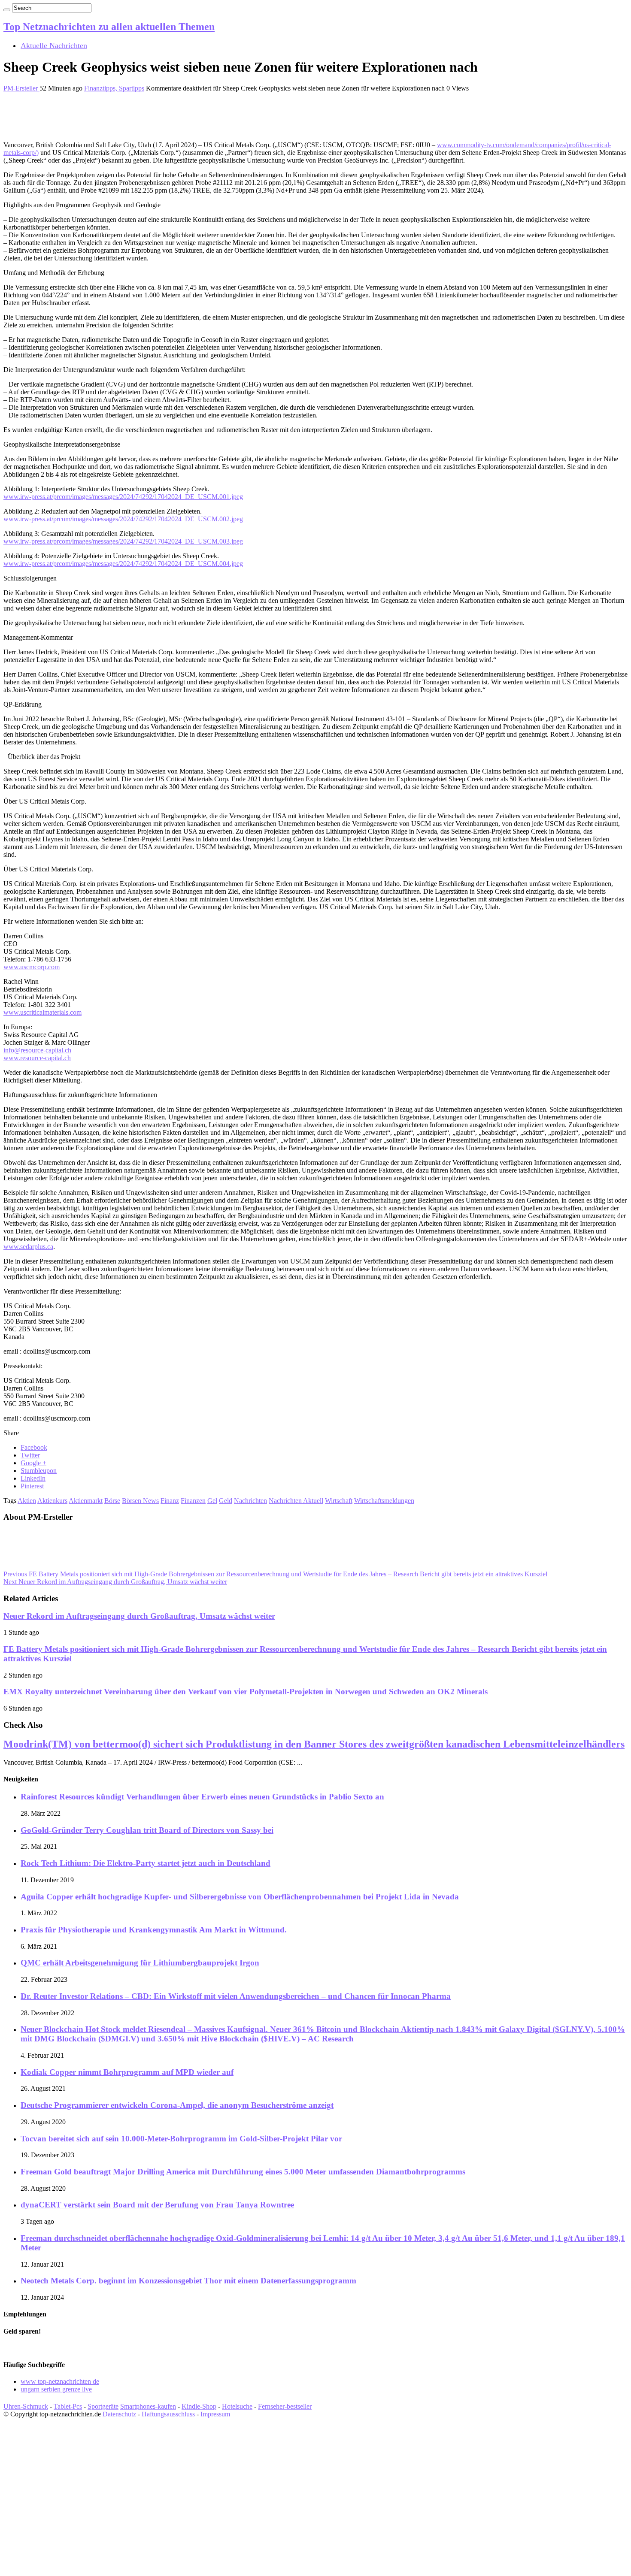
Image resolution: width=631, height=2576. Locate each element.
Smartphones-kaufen (148, 2406)
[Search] (7, 10)
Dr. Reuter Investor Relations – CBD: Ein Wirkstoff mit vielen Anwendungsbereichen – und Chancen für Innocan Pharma (236, 1996)
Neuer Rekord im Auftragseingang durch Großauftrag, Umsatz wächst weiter (115, 1582)
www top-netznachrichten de (60, 2381)
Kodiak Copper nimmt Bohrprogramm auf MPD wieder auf (127, 2072)
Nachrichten (250, 1501)
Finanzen (193, 1501)
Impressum (215, 2414)
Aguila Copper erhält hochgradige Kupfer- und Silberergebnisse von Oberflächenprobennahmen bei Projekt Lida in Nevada (240, 1897)
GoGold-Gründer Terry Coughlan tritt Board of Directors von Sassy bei (147, 1830)
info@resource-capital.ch (37, 1050)
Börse (112, 1501)
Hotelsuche (237, 2406)
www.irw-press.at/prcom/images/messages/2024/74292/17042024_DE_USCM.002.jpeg (123, 519)
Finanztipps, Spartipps (114, 88)
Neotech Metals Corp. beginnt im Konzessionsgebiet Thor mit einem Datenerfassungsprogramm (188, 2281)
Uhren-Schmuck (26, 2406)
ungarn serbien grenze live (56, 2389)
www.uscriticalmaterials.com (42, 1012)
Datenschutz (119, 2414)
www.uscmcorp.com (32, 967)
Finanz (170, 1501)
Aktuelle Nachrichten (54, 45)
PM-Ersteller (21, 88)
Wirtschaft (339, 1501)
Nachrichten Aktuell (296, 1501)
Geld (226, 1501)
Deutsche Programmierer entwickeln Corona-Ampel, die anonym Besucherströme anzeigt (177, 2105)
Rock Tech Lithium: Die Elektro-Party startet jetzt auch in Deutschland (146, 1863)
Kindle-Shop (199, 2406)
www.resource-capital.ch (37, 1058)
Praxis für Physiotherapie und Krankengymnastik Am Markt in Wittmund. (154, 1930)
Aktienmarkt (86, 1501)
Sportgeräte (103, 2406)
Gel (212, 1501)
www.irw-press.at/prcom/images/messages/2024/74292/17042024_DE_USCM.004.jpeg (123, 564)
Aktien (27, 1501)
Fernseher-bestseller (285, 2406)
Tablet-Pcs (68, 2406)
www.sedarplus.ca (28, 1247)
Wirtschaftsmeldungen (384, 1501)
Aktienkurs (52, 1501)
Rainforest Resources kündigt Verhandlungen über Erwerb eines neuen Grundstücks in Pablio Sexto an (202, 1797)
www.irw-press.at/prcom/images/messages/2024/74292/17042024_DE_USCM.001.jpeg (123, 497)
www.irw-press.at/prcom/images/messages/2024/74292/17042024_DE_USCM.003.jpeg (123, 541)
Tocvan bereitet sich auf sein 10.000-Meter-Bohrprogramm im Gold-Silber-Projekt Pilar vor (181, 2139)
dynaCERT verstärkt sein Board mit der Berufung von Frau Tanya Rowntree (157, 2205)
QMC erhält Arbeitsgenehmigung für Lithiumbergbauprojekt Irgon (140, 1963)
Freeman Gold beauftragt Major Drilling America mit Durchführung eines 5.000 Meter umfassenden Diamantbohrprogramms (243, 2172)
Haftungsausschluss (168, 2414)
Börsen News (140, 1501)
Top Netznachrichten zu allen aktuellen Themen (109, 27)
